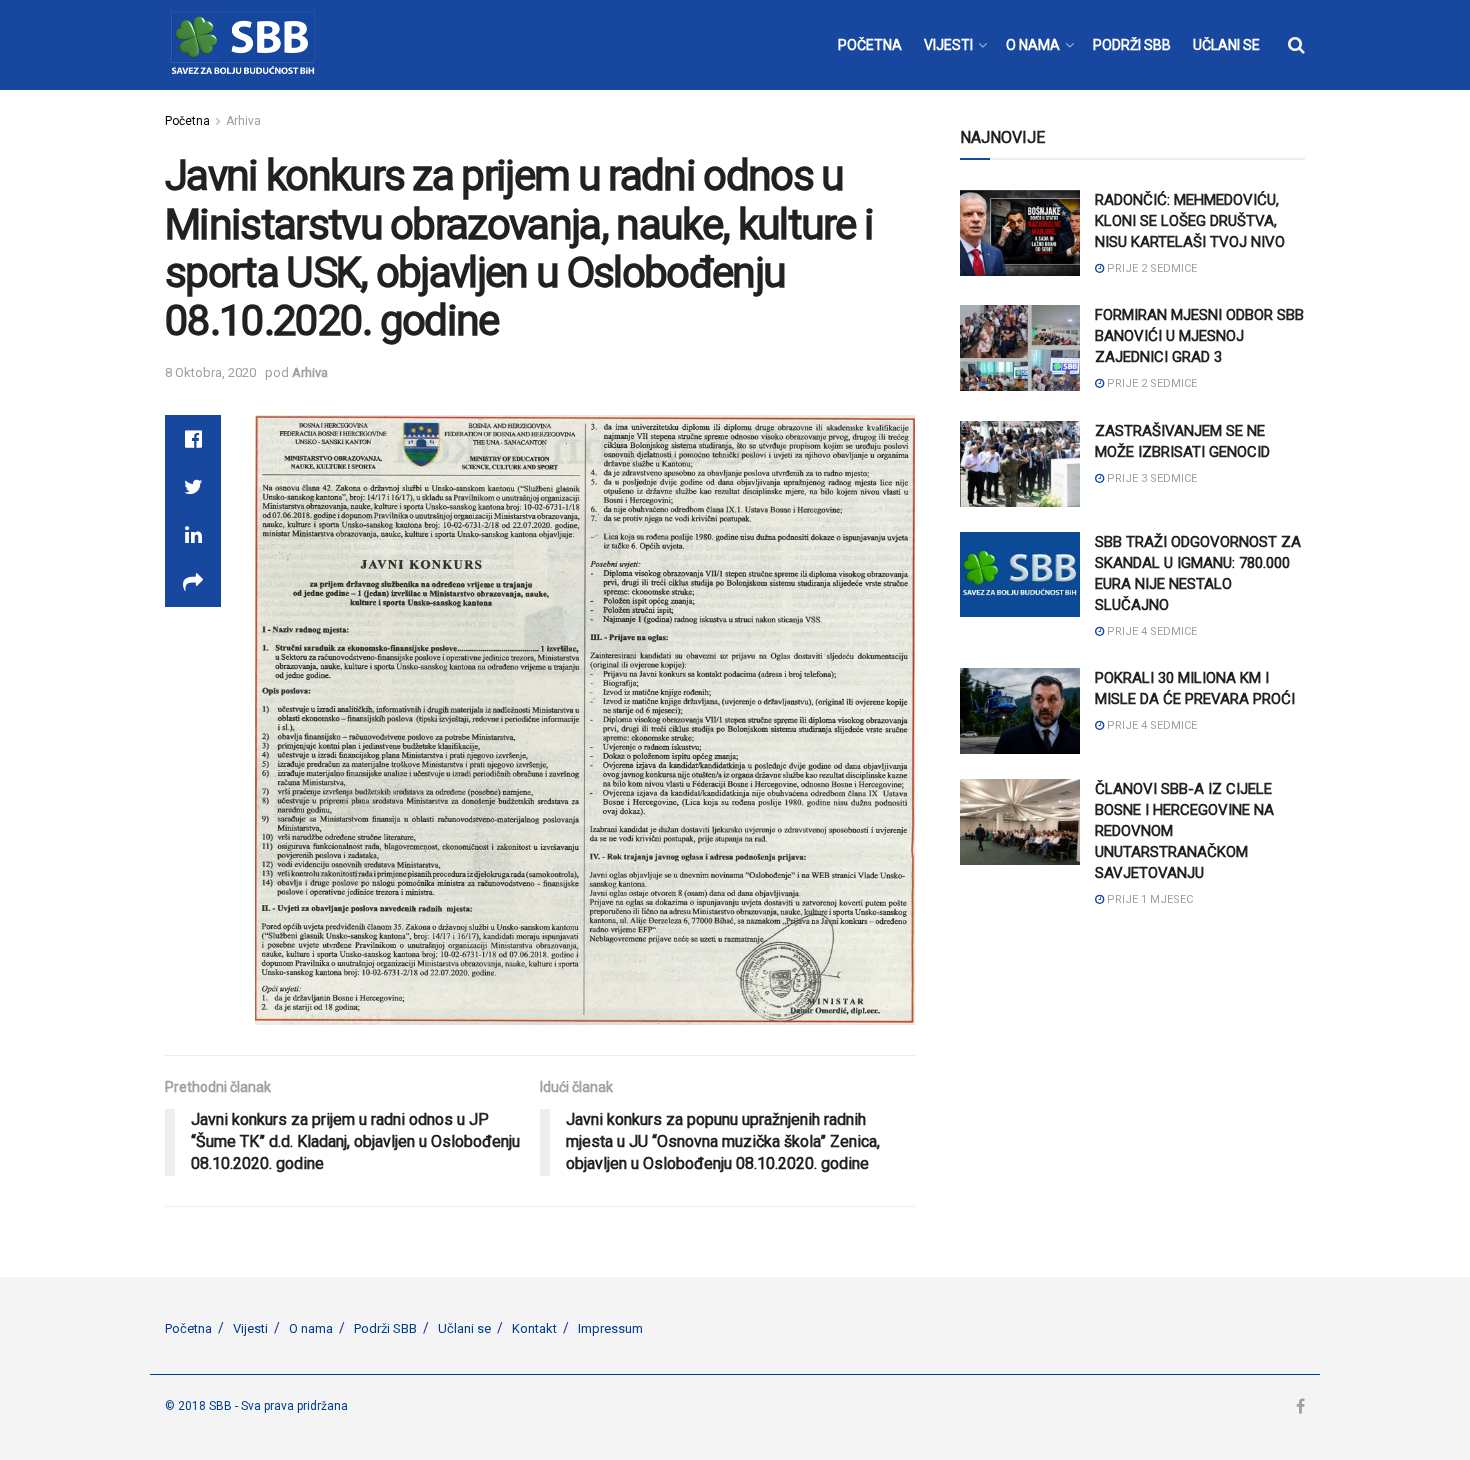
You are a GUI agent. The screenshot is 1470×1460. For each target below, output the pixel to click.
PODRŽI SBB (1132, 45)
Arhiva (243, 121)
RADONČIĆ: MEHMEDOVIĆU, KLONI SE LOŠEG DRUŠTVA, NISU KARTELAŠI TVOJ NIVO (1190, 221)
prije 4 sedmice (1150, 631)
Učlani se (464, 1328)
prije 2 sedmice (1150, 268)
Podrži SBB (385, 1328)
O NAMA (1033, 45)
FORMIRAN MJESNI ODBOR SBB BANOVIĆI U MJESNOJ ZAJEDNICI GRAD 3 (1199, 336)
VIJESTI (948, 45)
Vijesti (250, 1328)
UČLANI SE (1226, 45)
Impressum (610, 1328)
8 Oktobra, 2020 (210, 372)
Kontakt (534, 1328)
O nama (311, 1328)
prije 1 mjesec (1148, 899)
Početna (187, 121)
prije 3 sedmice (1150, 478)
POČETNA (870, 45)
